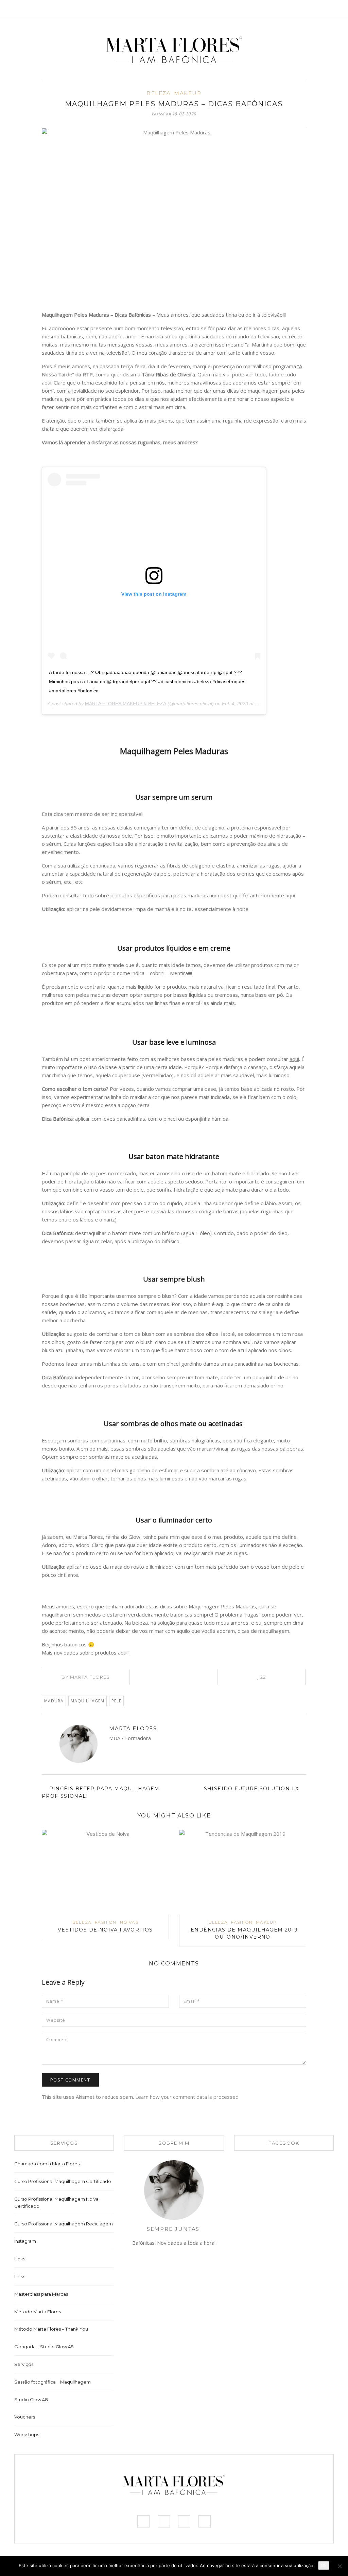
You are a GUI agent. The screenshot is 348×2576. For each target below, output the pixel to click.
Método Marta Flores (38, 2312)
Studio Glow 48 (31, 2400)
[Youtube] (315, 9)
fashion (106, 1922)
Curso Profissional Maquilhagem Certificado (63, 2181)
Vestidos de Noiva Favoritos (105, 1930)
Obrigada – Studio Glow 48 (44, 2347)
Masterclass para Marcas (41, 2294)
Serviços (24, 2364)
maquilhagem (88, 1701)
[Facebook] (284, 9)
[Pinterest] (173, 1677)
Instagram (25, 2241)
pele (116, 1701)
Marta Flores (133, 1728)
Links (20, 2259)
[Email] (113, 1748)
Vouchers (25, 2417)
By (86, 1677)
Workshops (27, 2434)
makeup (188, 93)
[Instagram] (305, 9)
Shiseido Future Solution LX (252, 1789)
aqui (47, 382)
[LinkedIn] (183, 1677)
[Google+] (193, 1677)
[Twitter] (295, 9)
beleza (159, 93)
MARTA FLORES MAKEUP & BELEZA (126, 704)
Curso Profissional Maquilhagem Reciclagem (64, 2224)
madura (54, 1701)
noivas (129, 1922)
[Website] (123, 1748)
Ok (324, 2565)
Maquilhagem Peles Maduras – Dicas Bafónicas (174, 104)
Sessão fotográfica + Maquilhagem (53, 2382)
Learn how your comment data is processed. (187, 2097)
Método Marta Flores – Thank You (51, 2329)
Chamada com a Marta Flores (47, 2164)
